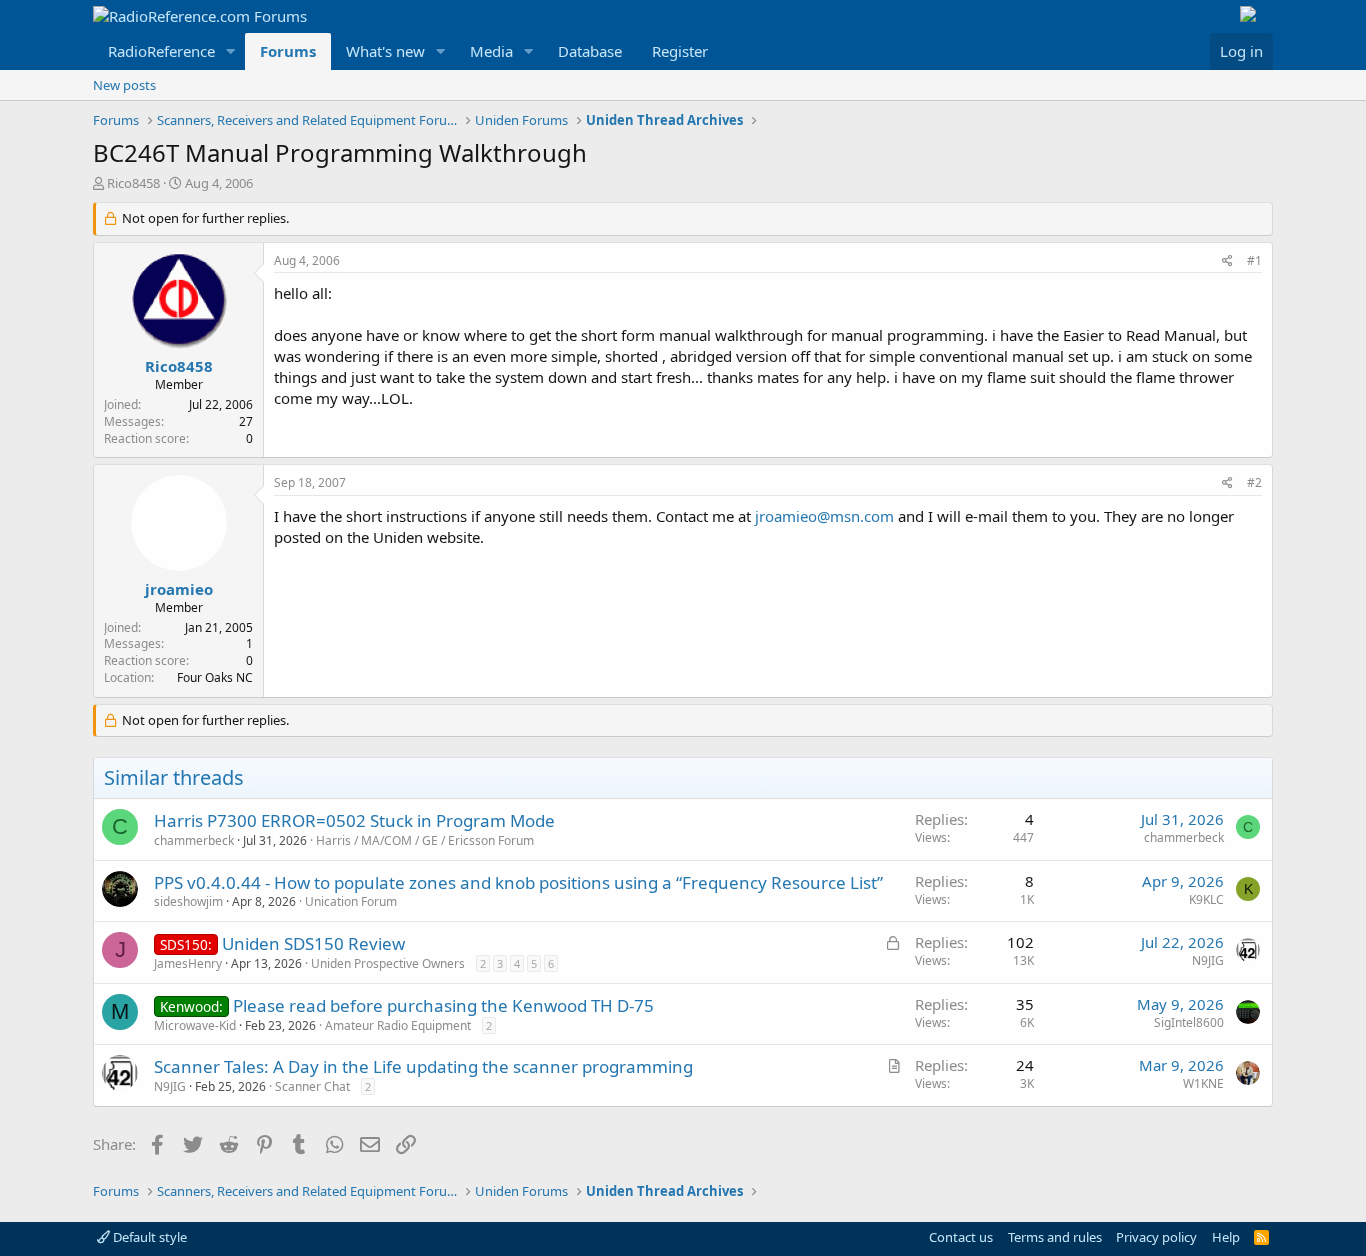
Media (491, 51)
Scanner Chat (312, 1086)
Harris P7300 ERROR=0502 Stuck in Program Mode (354, 820)
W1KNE (1203, 1083)
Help (1226, 1237)
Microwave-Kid (195, 1025)
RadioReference (161, 51)
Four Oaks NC (215, 677)
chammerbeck (194, 840)
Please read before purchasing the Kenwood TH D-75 (443, 1005)
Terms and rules (1055, 1237)
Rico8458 (133, 183)
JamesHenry (188, 963)
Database (590, 51)
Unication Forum (351, 901)
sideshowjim (188, 901)
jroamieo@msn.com (824, 516)
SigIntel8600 (1189, 1022)
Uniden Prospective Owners (388, 963)
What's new (385, 51)
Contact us (961, 1237)
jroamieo (179, 589)
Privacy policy (1156, 1237)
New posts (124, 85)
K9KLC (1206, 899)
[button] (231, 51)
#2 (1254, 482)
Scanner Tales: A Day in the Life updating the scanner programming (423, 1066)
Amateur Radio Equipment (398, 1025)
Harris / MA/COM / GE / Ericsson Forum (425, 840)
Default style (148, 1237)
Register (680, 51)
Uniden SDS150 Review (313, 943)
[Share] (1227, 261)
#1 (1254, 260)
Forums (288, 51)
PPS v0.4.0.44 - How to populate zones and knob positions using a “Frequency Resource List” (518, 882)
